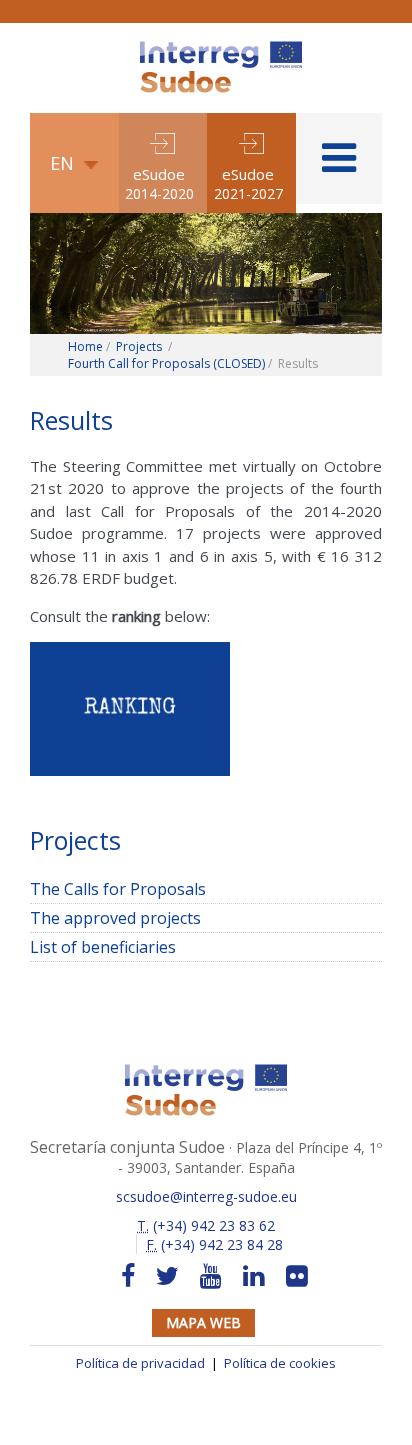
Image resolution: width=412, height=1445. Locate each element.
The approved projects (115, 918)
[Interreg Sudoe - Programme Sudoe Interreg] (221, 48)
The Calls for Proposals (118, 889)
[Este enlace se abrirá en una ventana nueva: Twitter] (167, 1276)
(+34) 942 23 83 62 (206, 1225)
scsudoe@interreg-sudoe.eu (206, 1196)
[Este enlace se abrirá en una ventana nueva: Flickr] (297, 1276)
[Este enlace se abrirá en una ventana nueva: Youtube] (211, 1276)
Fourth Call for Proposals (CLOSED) (166, 363)
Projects (139, 346)
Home (85, 346)
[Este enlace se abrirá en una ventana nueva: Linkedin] (254, 1276)
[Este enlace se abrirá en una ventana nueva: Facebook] (128, 1276)
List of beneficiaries (103, 947)
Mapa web (203, 1322)
